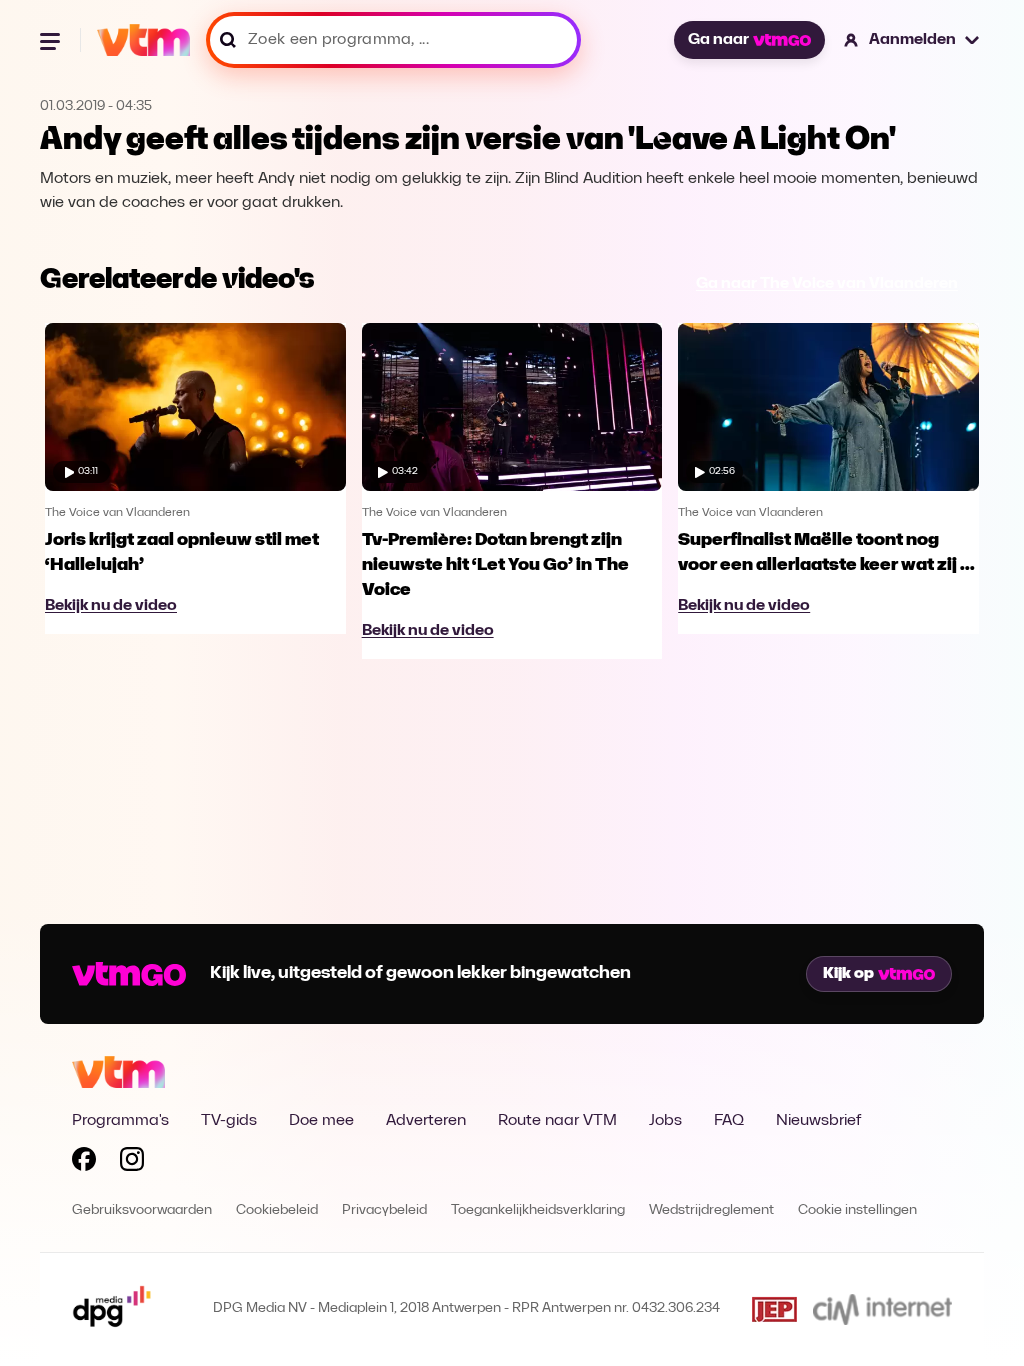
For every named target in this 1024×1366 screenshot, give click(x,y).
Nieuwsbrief (818, 1121)
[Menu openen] (52, 40)
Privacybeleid (384, 1210)
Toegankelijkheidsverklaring (538, 1210)
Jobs (665, 1121)
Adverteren (426, 1121)
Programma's (120, 1121)
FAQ (729, 1121)
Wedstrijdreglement (711, 1210)
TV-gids (229, 1121)
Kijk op (848, 974)
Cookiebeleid (277, 1210)
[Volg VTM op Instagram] (132, 1163)
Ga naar (718, 40)
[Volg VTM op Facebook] (84, 1163)
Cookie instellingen (857, 1210)
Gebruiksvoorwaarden (142, 1210)
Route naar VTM (557, 1121)
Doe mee (321, 1121)
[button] (912, 40)
